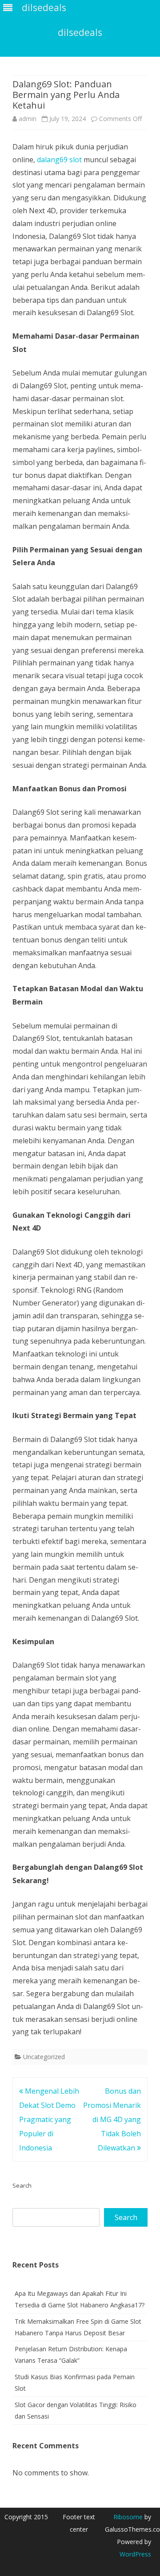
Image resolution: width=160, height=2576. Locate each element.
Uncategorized (44, 2057)
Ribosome (128, 2517)
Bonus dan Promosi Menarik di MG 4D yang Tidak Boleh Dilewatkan (112, 2119)
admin (28, 119)
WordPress (135, 2554)
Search (22, 2185)
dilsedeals (80, 33)
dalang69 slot (59, 160)
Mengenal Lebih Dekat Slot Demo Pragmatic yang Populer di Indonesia (49, 2119)
